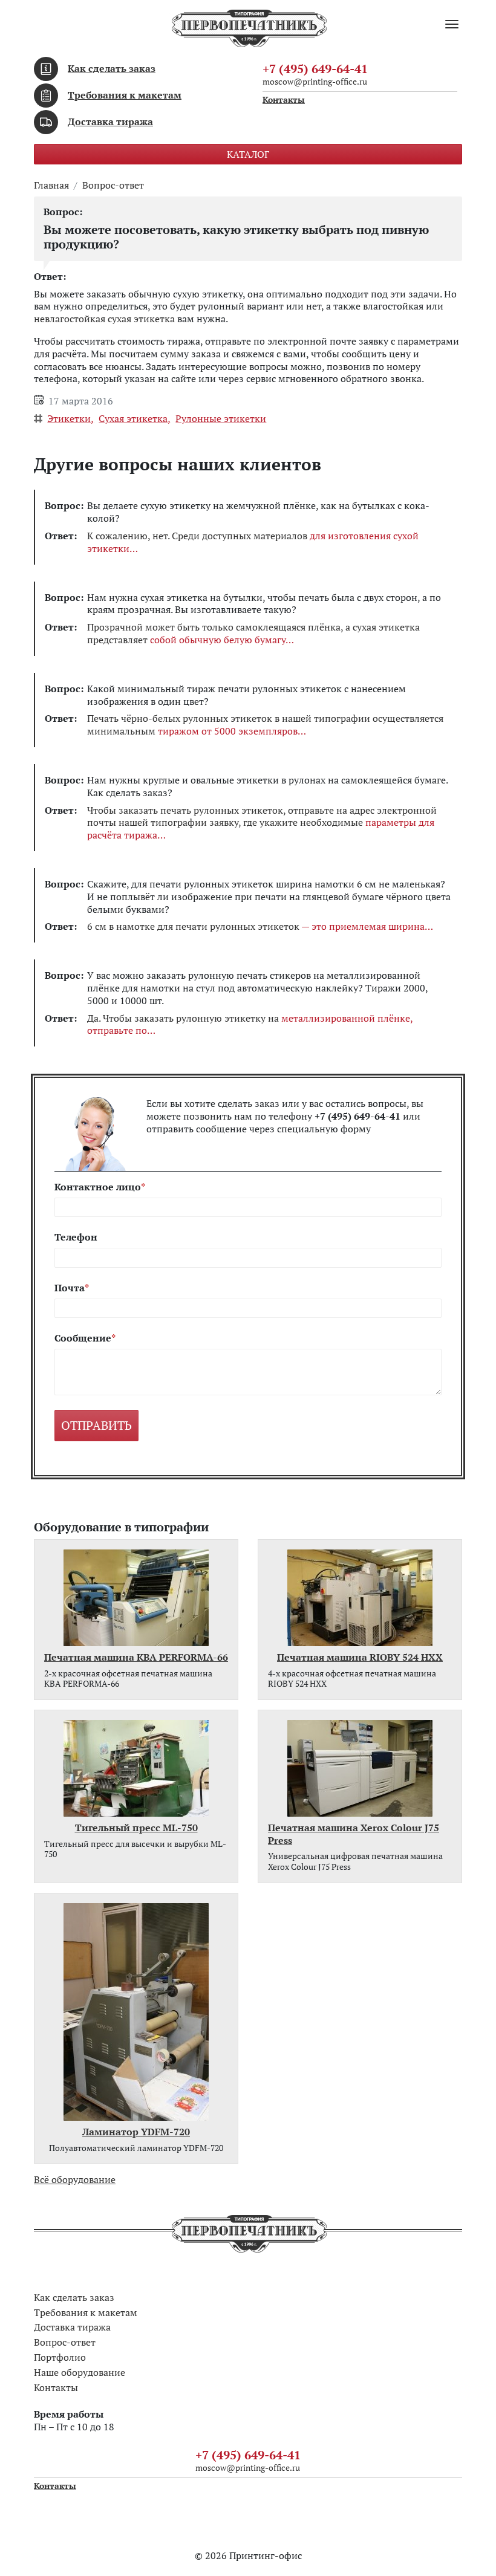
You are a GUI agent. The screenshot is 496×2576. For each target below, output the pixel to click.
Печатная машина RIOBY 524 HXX (360, 1657)
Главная (51, 185)
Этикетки (69, 418)
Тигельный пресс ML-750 (136, 1828)
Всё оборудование (75, 2179)
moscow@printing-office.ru (315, 81)
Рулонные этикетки (221, 418)
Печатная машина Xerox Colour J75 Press (354, 1834)
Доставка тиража (110, 122)
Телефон (76, 1237)
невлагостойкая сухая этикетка (104, 319)
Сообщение (83, 1338)
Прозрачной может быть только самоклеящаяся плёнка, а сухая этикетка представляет (253, 634)
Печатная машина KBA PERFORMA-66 (136, 1657)
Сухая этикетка (133, 418)
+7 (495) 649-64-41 (315, 69)
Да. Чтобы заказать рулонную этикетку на (250, 1025)
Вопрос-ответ (113, 185)
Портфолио (60, 2357)
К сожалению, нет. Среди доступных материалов (253, 542)
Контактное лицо (98, 1187)
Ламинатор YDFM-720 (136, 2132)
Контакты (284, 100)
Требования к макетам (125, 95)
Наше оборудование (80, 2372)
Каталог (248, 154)
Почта (70, 1288)
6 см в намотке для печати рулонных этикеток (256, 926)
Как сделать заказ (112, 68)
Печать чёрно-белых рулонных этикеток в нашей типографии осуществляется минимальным (265, 725)
